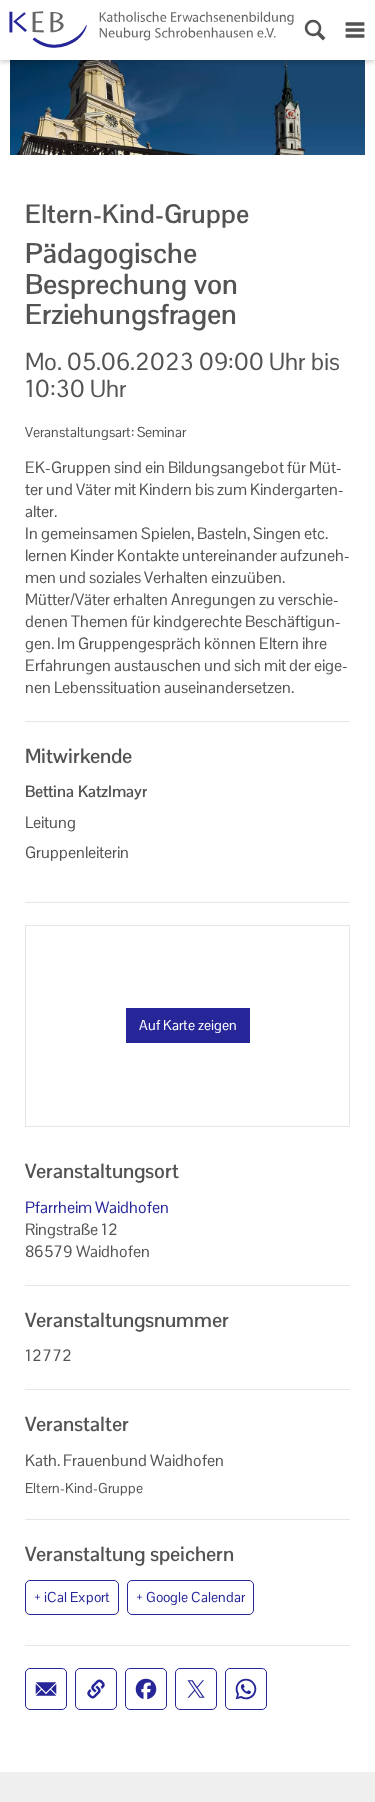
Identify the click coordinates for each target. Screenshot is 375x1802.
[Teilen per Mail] (46, 1689)
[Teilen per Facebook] (146, 1689)
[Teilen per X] (196, 1689)
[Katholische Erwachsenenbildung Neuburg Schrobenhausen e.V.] (147, 30)
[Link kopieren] (96, 1689)
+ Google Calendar (190, 1597)
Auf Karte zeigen (188, 1025)
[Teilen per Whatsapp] (246, 1689)
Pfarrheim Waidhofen (97, 1207)
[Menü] (355, 30)
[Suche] (315, 30)
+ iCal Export (72, 1597)
